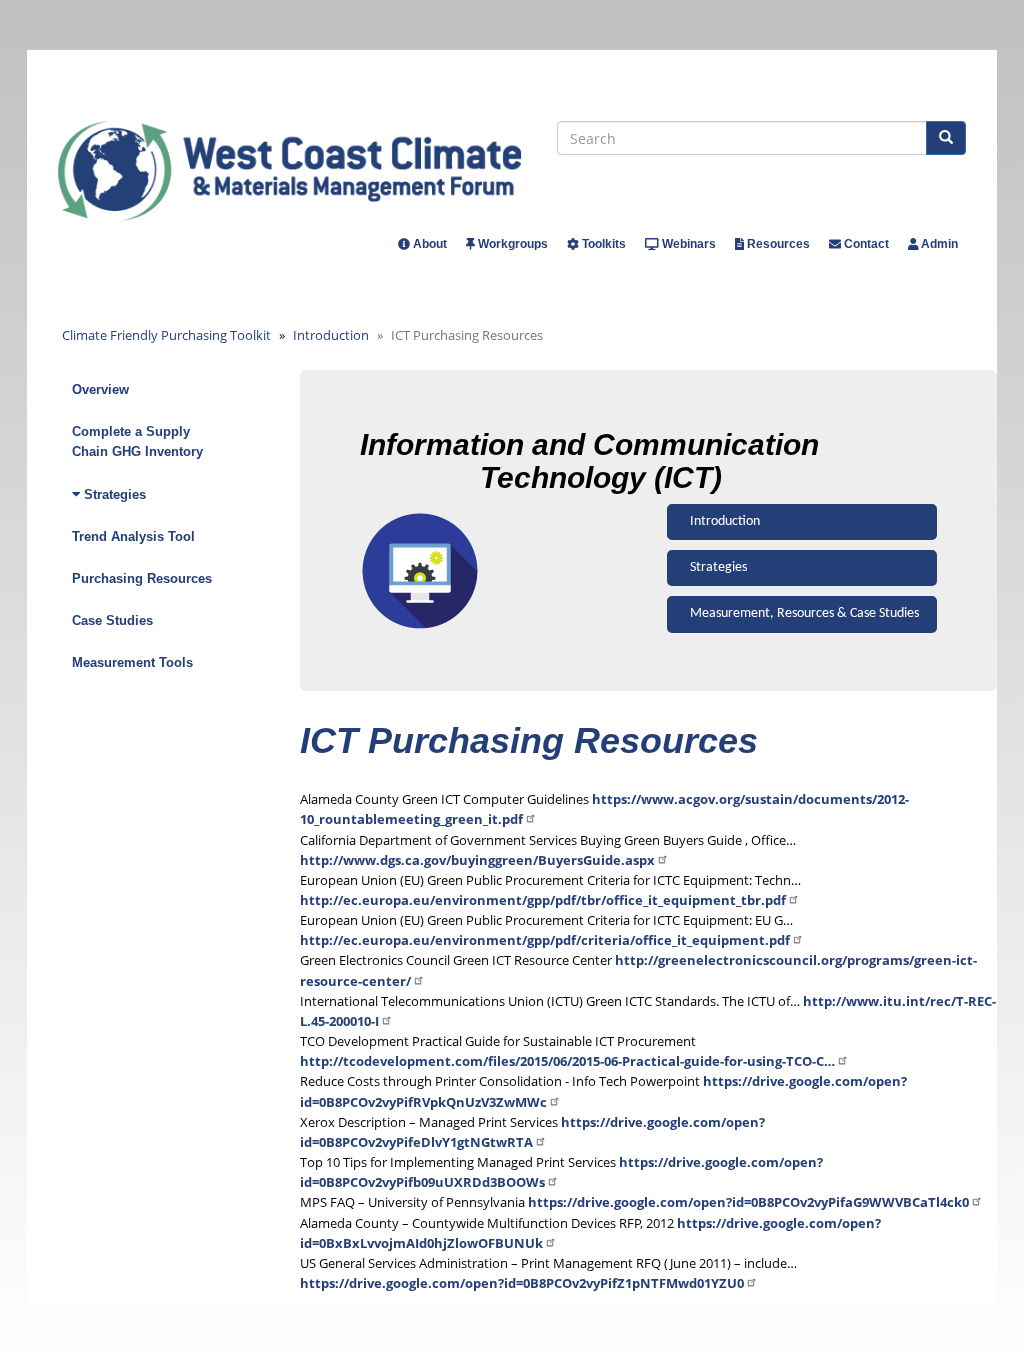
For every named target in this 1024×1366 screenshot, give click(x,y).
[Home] (307, 171)
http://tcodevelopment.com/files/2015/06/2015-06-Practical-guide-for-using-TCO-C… (567, 1061)
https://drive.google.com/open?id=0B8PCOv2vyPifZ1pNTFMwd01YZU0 (522, 1283)
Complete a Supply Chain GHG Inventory (137, 441)
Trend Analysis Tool (133, 536)
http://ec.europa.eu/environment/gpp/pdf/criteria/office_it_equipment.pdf (545, 940)
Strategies (718, 567)
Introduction (331, 335)
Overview (100, 389)
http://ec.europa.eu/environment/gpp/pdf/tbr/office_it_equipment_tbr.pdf (543, 900)
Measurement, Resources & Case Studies (804, 613)
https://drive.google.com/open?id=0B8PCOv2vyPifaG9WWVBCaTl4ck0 (748, 1202)
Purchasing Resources (142, 578)
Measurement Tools (132, 662)
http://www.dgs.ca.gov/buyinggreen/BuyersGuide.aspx (477, 860)
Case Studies (112, 620)
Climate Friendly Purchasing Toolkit (166, 335)
